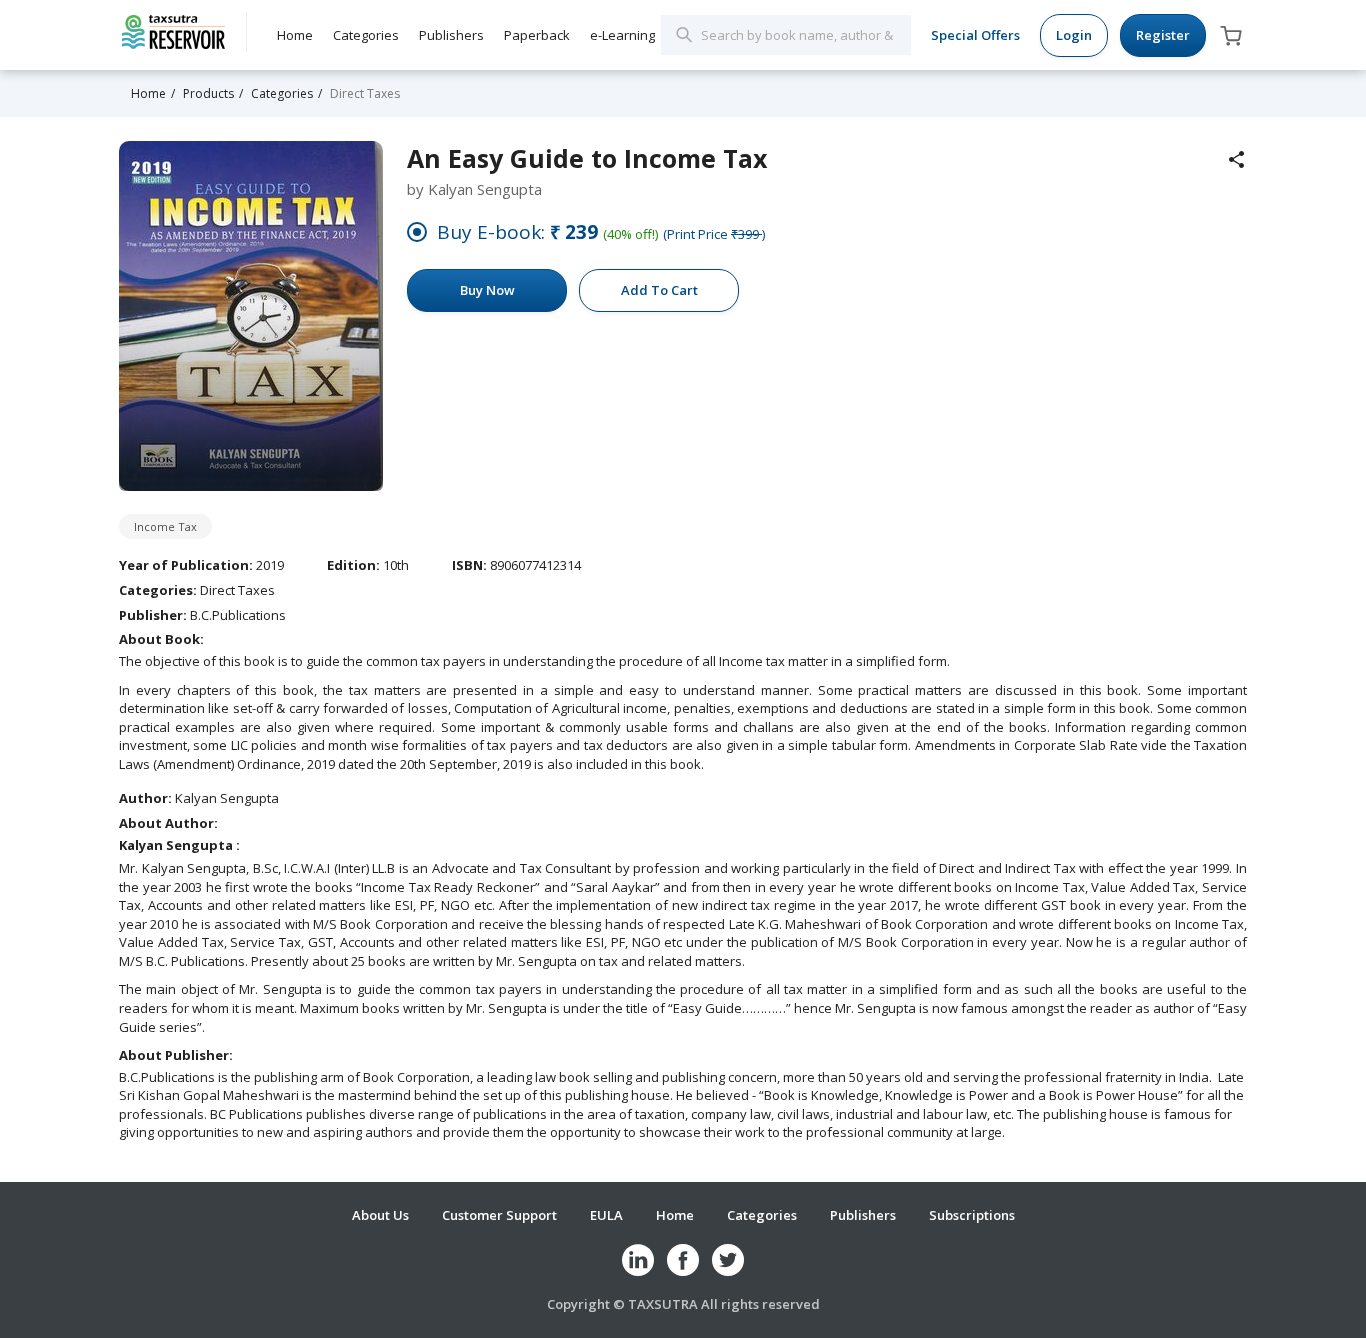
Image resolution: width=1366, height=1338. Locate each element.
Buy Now (487, 290)
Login (1074, 35)
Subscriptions (972, 1215)
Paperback (537, 35)
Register (1163, 35)
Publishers (451, 35)
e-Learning (622, 35)
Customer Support (499, 1215)
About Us (380, 1215)
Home (295, 35)
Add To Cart (659, 290)
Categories (366, 35)
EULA (606, 1215)
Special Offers (975, 35)
